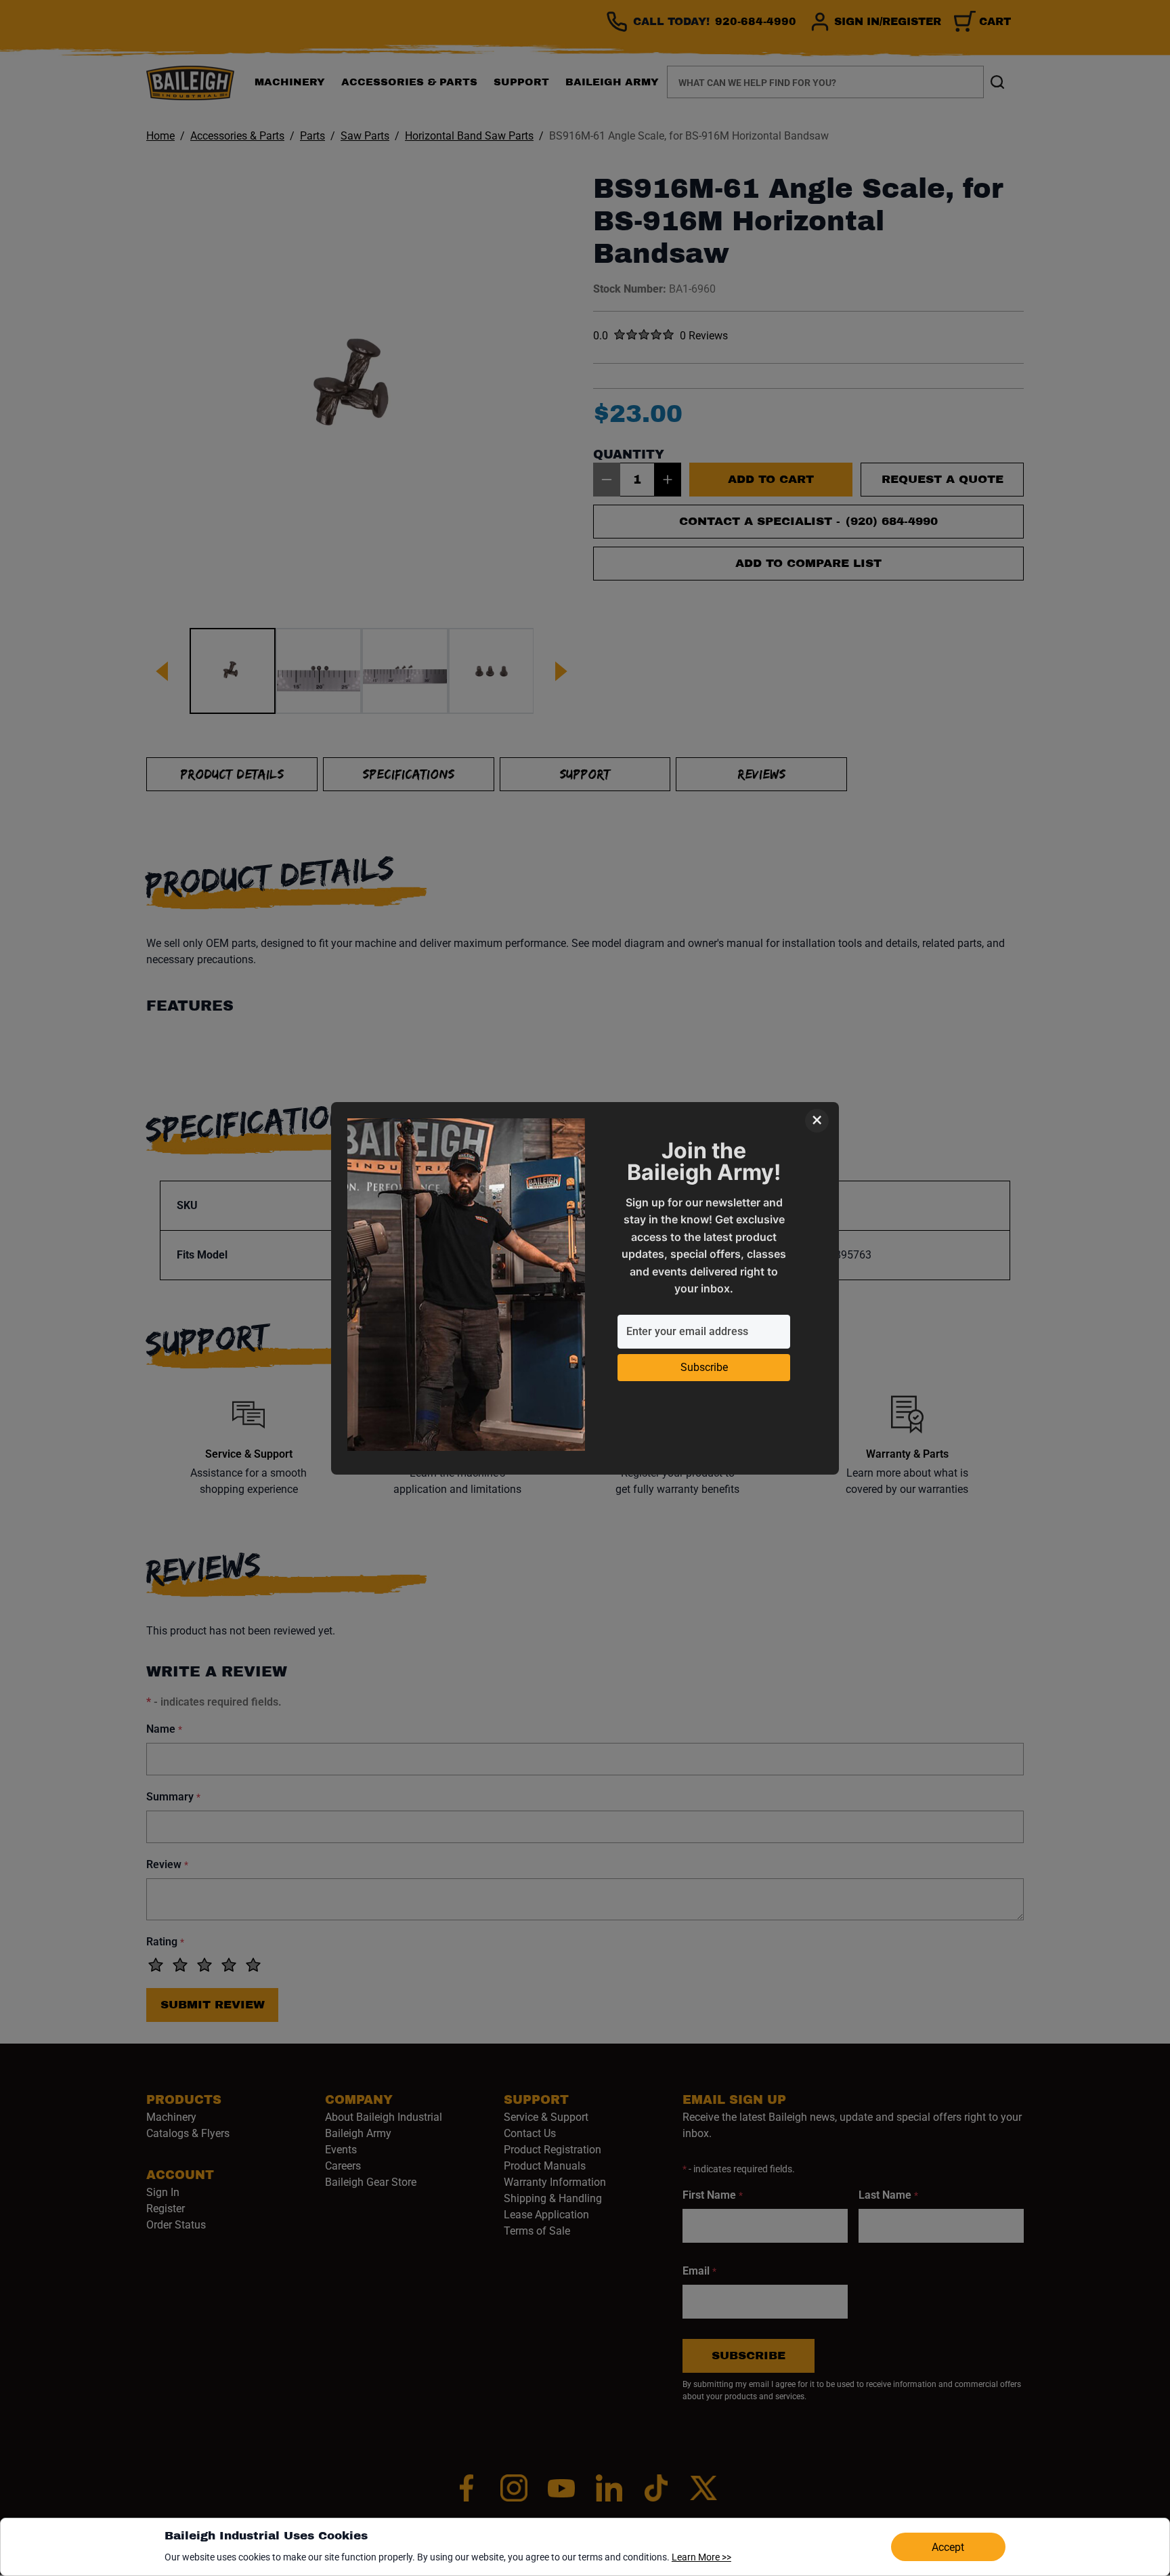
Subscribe (704, 1367)
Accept (948, 2547)
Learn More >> (701, 2557)
